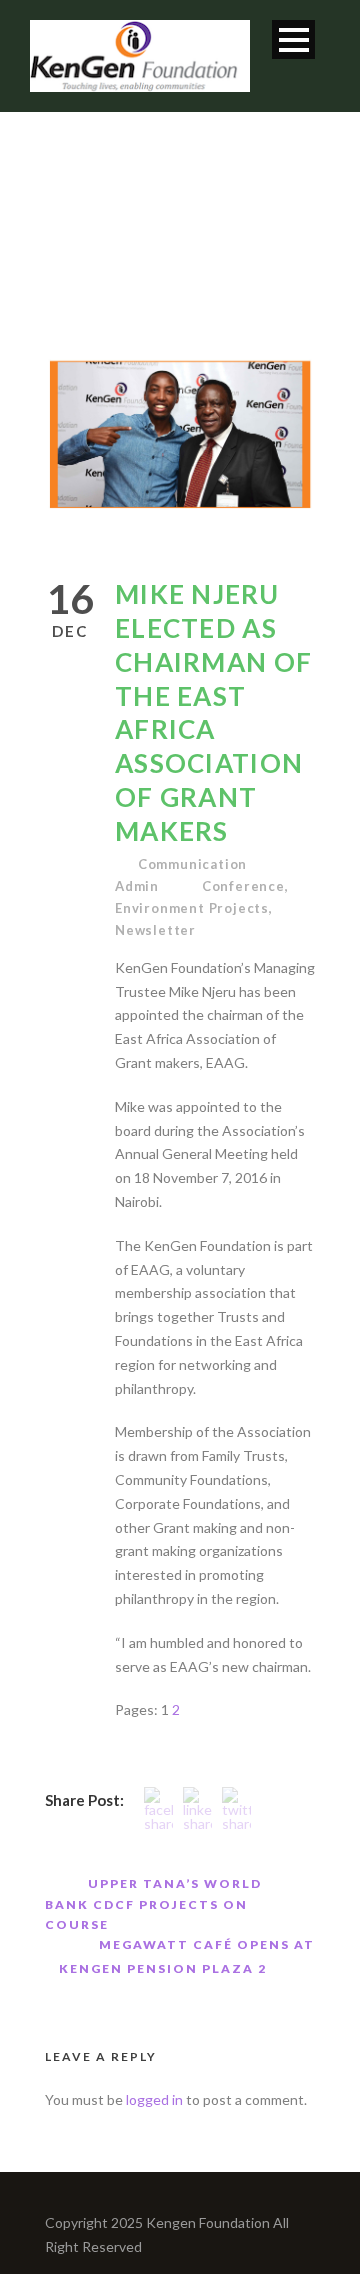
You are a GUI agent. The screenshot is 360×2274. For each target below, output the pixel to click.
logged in (154, 2099)
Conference (243, 886)
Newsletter (155, 930)
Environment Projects (192, 908)
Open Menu (293, 39)
